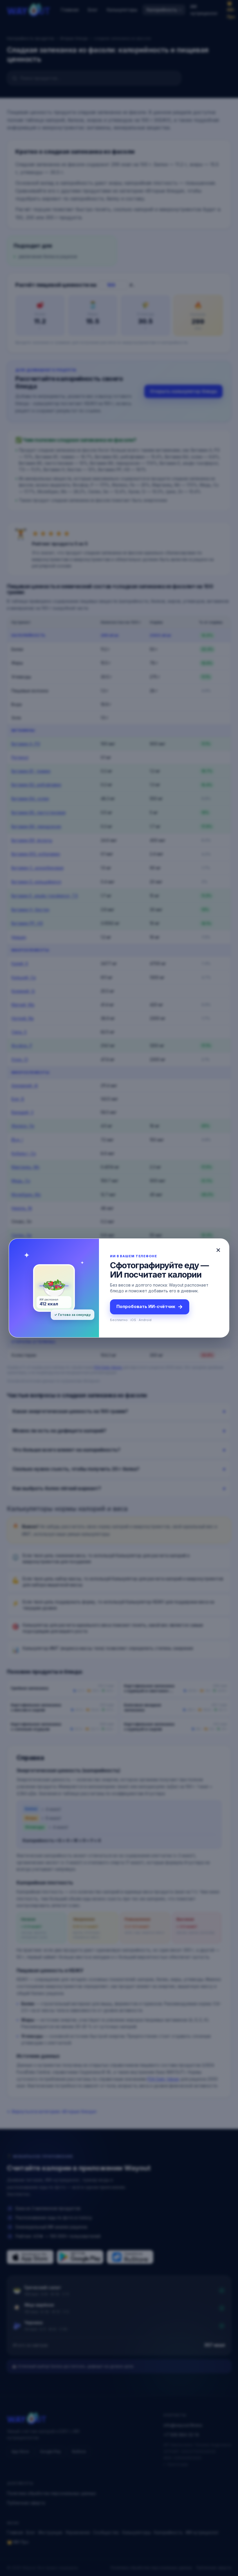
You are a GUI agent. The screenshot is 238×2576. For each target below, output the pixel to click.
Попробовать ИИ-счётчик (150, 1307)
